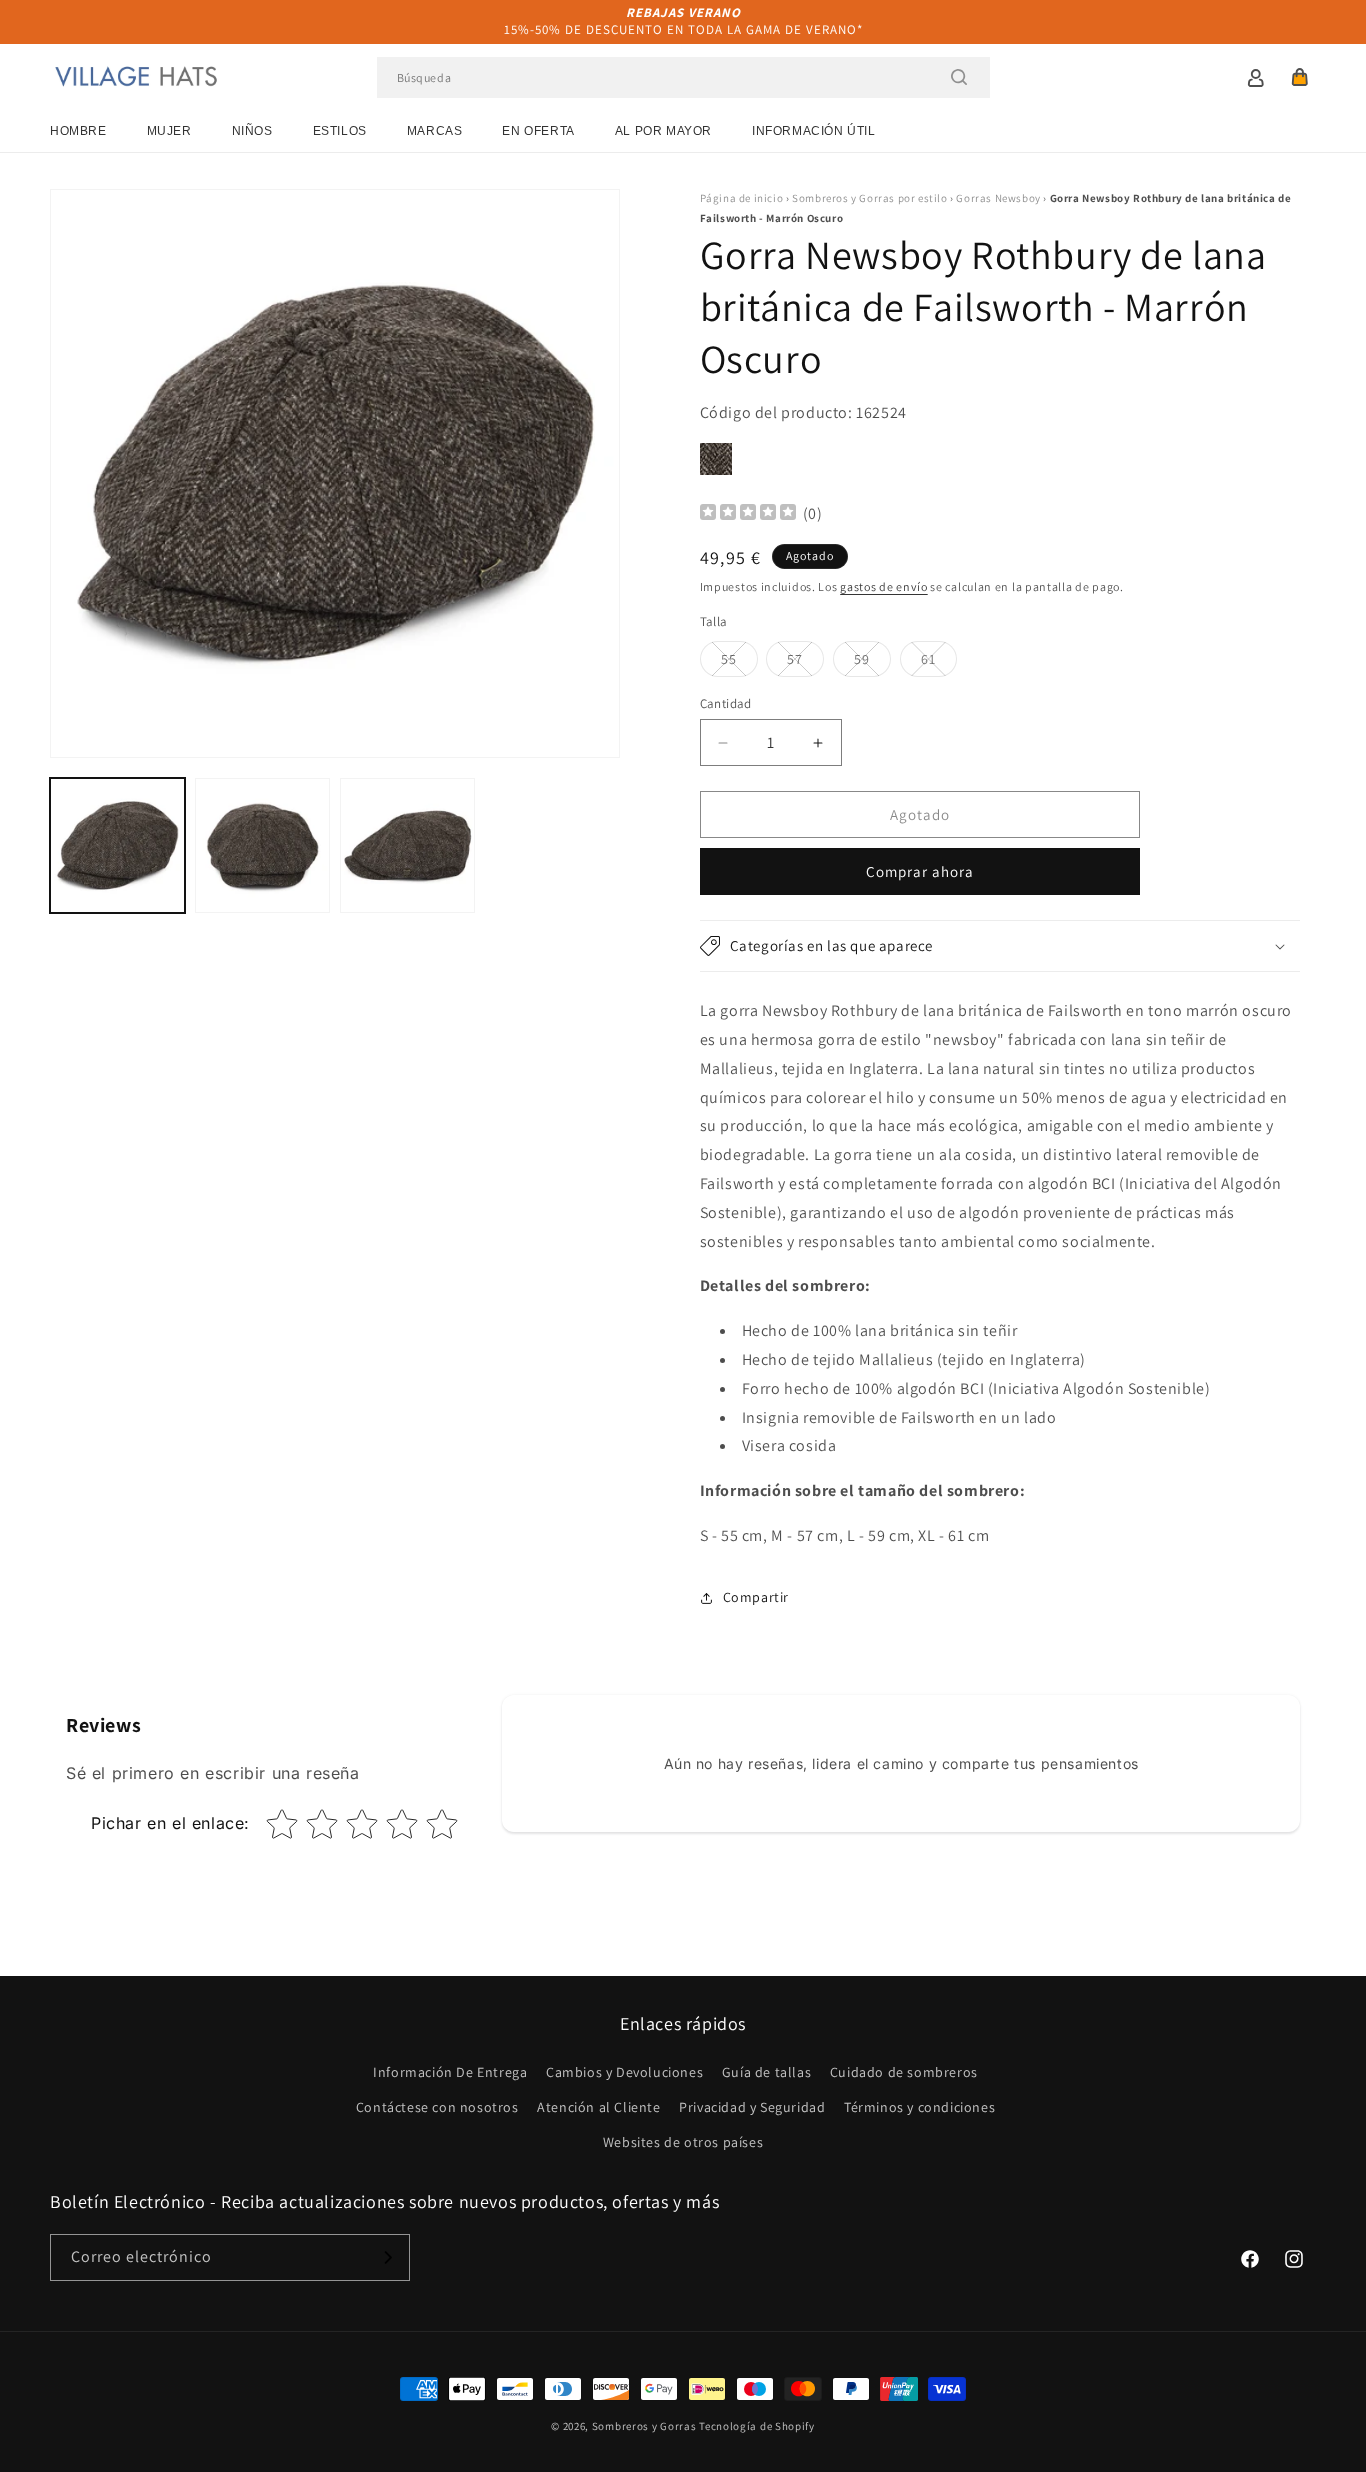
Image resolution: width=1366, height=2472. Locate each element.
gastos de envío (884, 586)
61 (939, 663)
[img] (748, 514)
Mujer (169, 131)
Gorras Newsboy (998, 198)
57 (805, 663)
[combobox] (683, 77)
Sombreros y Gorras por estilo (869, 198)
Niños (252, 131)
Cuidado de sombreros (904, 2072)
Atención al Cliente (598, 2107)
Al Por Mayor (663, 131)
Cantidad (726, 703)
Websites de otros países (683, 2142)
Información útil (814, 131)
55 (739, 663)
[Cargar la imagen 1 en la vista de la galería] (117, 845)
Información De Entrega (450, 2072)
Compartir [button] (756, 1597)
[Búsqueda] (959, 77)
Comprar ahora (920, 871)
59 (872, 663)
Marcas (435, 131)
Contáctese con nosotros (437, 2107)
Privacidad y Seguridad (752, 2107)
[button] (1300, 77)
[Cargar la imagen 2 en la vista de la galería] (262, 845)
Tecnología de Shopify (757, 2426)
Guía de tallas (766, 2072)
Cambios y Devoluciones (624, 2072)
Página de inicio (742, 198)
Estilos (340, 131)
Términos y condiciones (919, 2107)
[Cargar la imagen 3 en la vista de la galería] (407, 845)
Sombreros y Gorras (644, 2426)
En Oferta (538, 131)
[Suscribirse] (387, 2257)
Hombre (78, 131)
